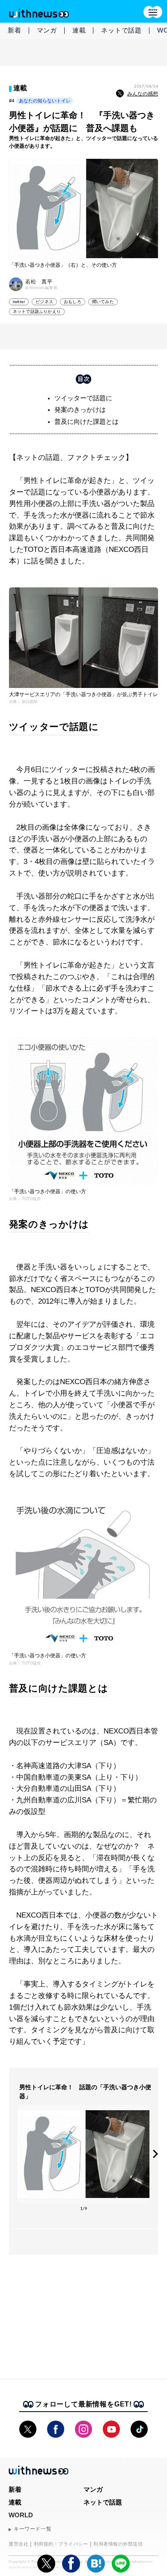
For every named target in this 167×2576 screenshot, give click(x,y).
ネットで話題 (121, 30)
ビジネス (44, 302)
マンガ (47, 30)
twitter (19, 302)
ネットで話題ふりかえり (37, 311)
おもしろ (73, 302)
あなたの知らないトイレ (45, 101)
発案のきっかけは (80, 409)
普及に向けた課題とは (86, 421)
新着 (15, 30)
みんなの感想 (143, 94)
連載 (79, 30)
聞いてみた (103, 302)
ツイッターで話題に (83, 398)
